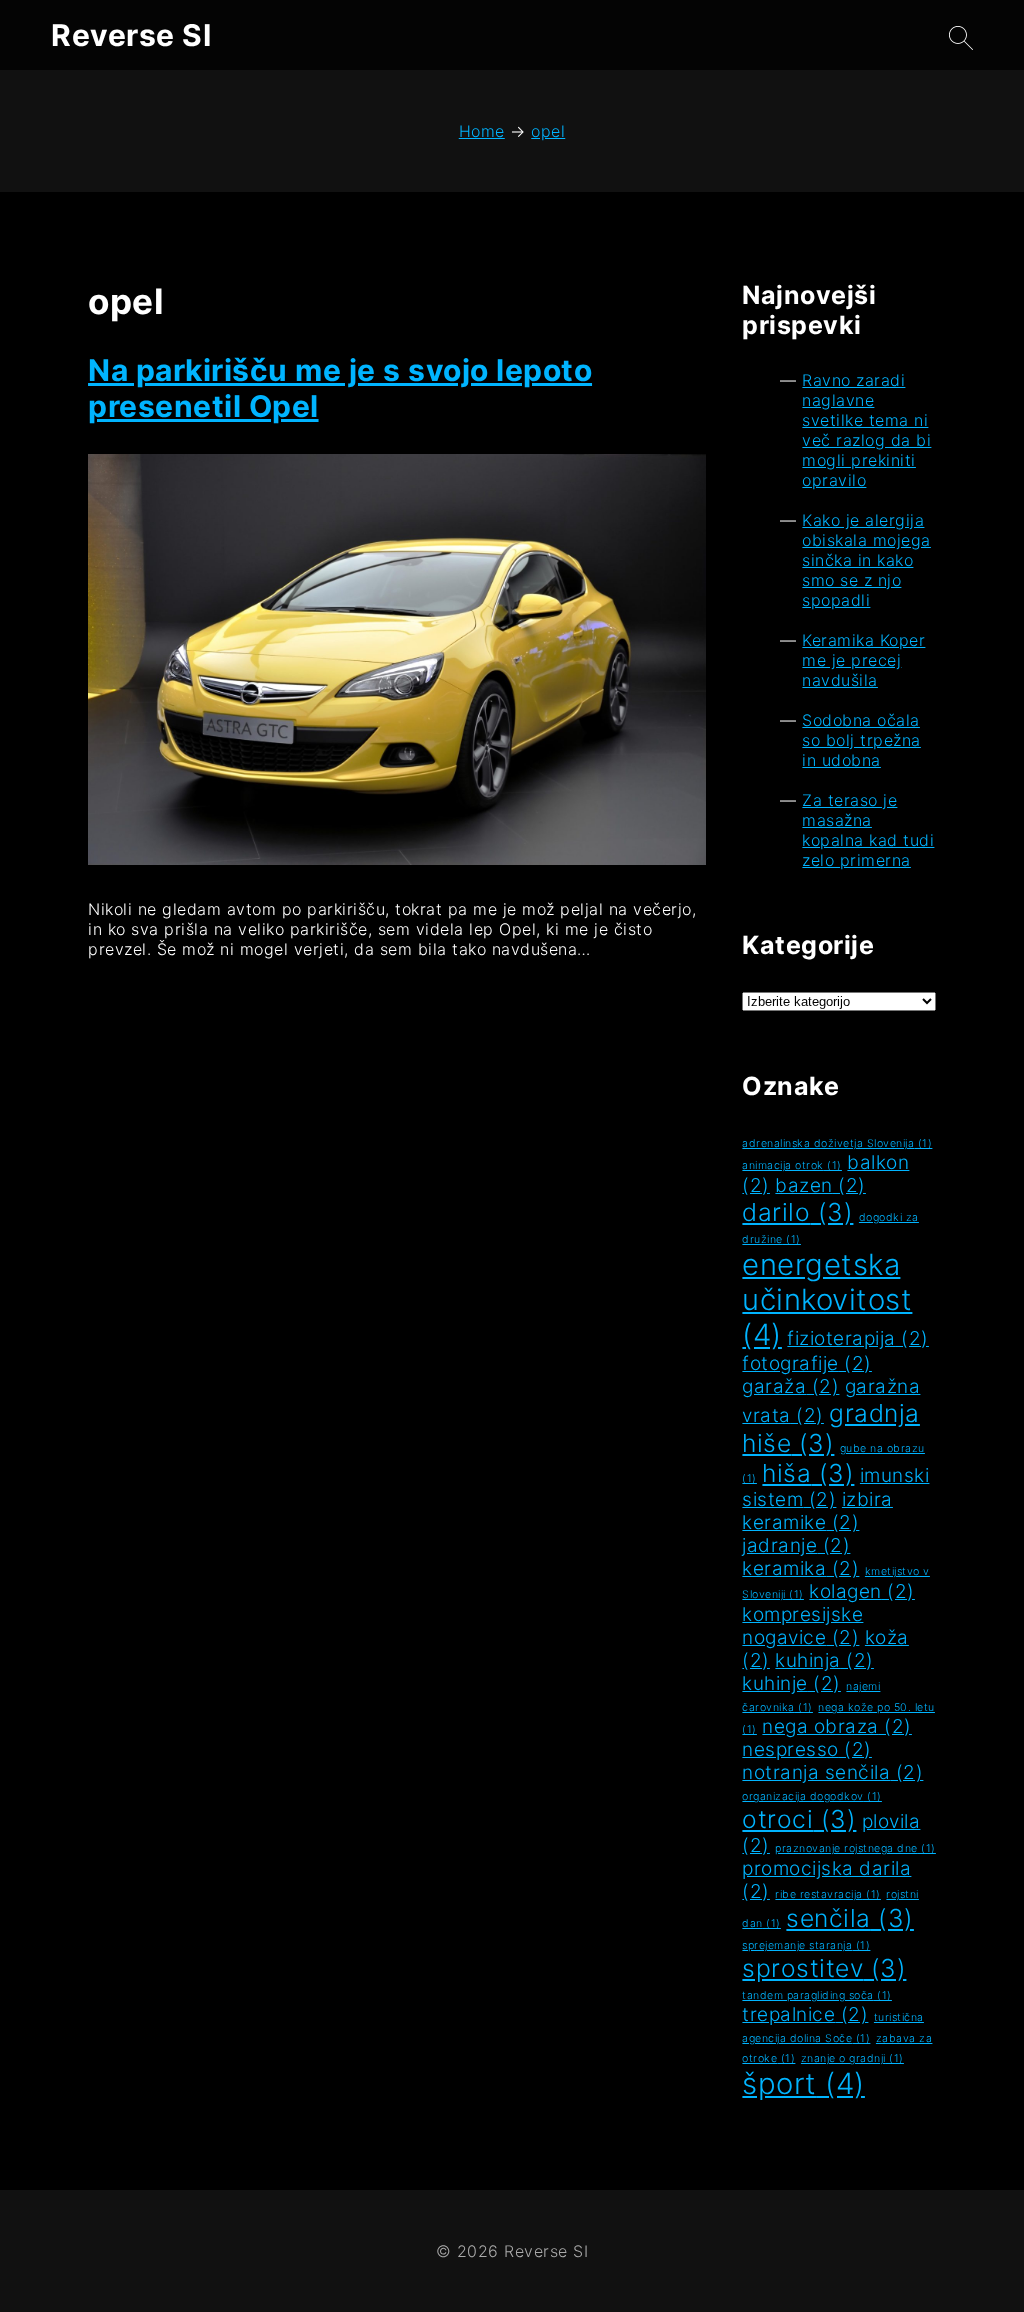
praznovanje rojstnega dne (855, 1848)
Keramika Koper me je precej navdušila (863, 660)
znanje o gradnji (852, 2058)
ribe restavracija (828, 1894)
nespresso (807, 1749)
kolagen (862, 1591)
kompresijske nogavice (802, 1626)
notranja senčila (832, 1772)
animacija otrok (792, 1165)
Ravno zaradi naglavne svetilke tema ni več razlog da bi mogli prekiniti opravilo (866, 430)
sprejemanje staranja (806, 1945)
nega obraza (837, 1726)
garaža (790, 1386)
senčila (850, 1918)
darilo (797, 1212)
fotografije (807, 1363)
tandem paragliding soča (817, 1995)
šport (803, 2083)
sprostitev (824, 1968)
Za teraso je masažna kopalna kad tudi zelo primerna (868, 830)
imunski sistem (835, 1487)
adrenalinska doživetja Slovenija (837, 1143)
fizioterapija (858, 1338)
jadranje (796, 1545)
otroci (799, 1819)
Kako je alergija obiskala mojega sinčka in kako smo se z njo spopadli (866, 560)
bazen (820, 1185)
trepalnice (805, 2014)
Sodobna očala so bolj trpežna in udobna (861, 740)
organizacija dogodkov (812, 1796)
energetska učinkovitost (827, 1299)
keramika (800, 1568)
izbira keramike (817, 1511)
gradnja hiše (831, 1428)
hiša (808, 1473)
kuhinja (824, 1660)
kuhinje (791, 1683)
